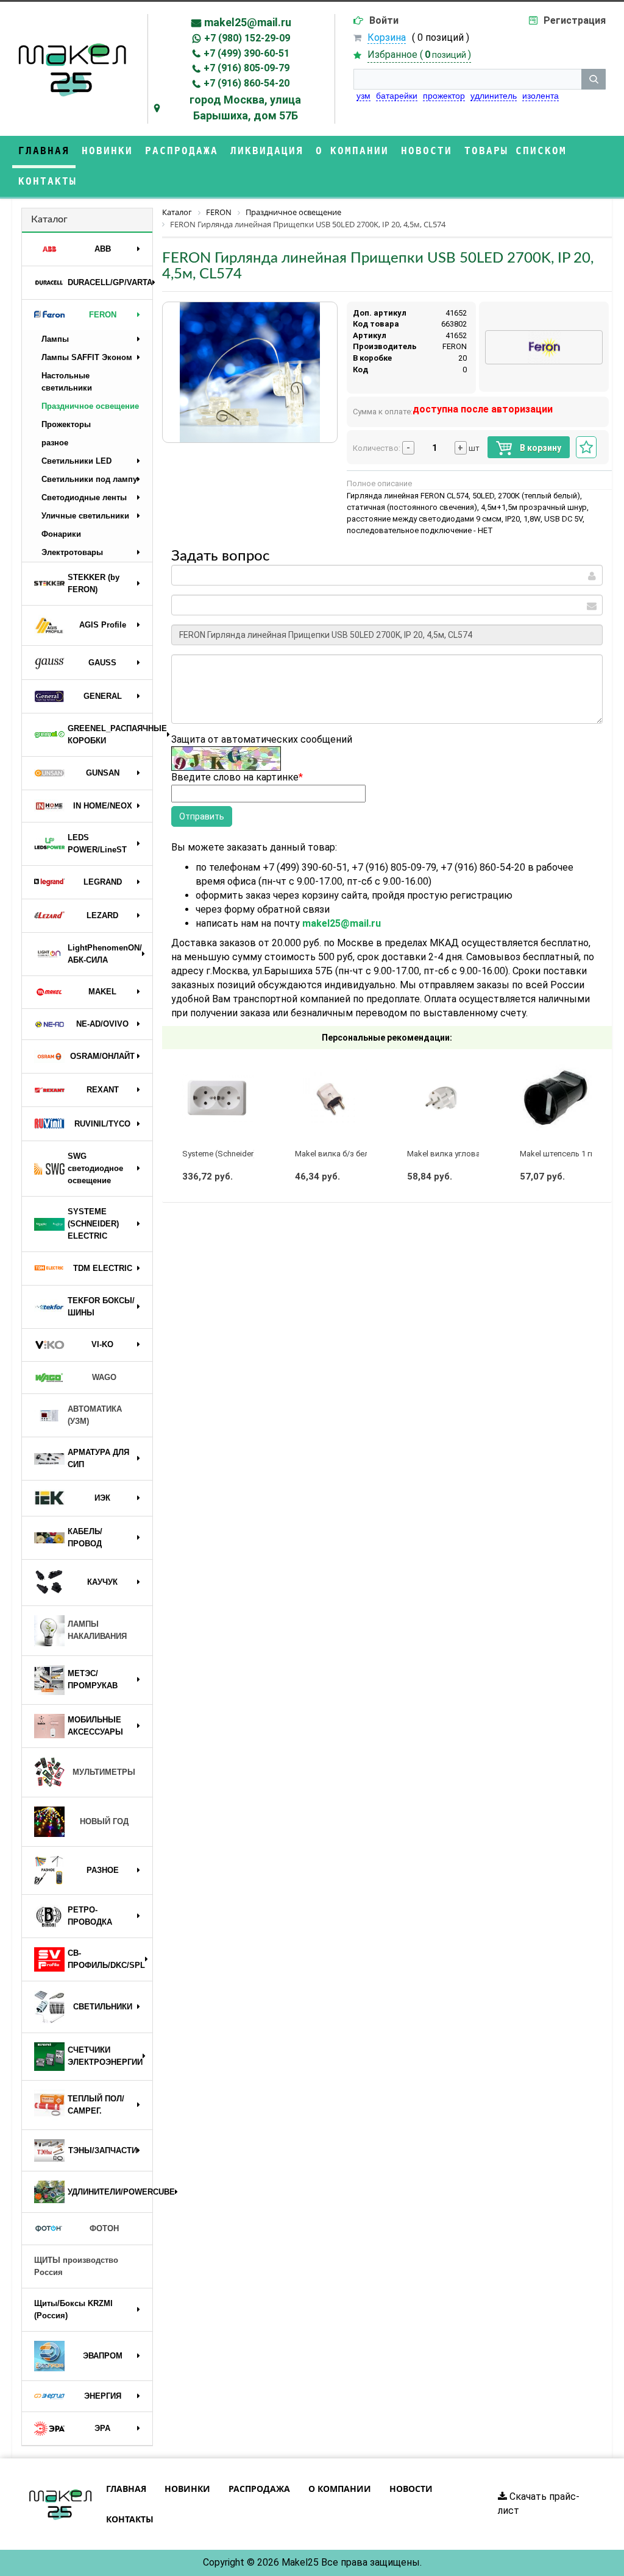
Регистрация (575, 20)
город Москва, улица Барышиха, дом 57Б (245, 108)
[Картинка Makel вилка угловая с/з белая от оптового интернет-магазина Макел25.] (443, 1098)
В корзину (540, 448)
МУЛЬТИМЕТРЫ (104, 1772)
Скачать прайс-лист (539, 2503)
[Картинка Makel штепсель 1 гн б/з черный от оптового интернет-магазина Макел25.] (556, 1098)
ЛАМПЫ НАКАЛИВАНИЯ (97, 1630)
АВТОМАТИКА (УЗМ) (95, 1415)
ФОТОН (104, 2228)
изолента (541, 96)
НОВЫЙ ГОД (104, 1821)
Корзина (387, 37)
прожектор (444, 96)
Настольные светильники (67, 382)
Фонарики (61, 534)
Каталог (49, 219)
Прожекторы (66, 424)
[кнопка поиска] (594, 79)
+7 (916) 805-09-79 (246, 68)
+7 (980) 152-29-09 (247, 38)
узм (363, 96)
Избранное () (419, 55)
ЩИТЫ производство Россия (76, 2266)
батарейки (397, 96)
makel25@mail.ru (248, 22)
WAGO (104, 1377)
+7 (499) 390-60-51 (246, 53)
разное (55, 443)
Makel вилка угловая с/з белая (464, 1154)
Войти (384, 20)
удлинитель (494, 96)
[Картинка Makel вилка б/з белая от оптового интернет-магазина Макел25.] (331, 1098)
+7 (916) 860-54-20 (246, 83)
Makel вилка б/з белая (336, 1154)
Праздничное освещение (90, 406)
